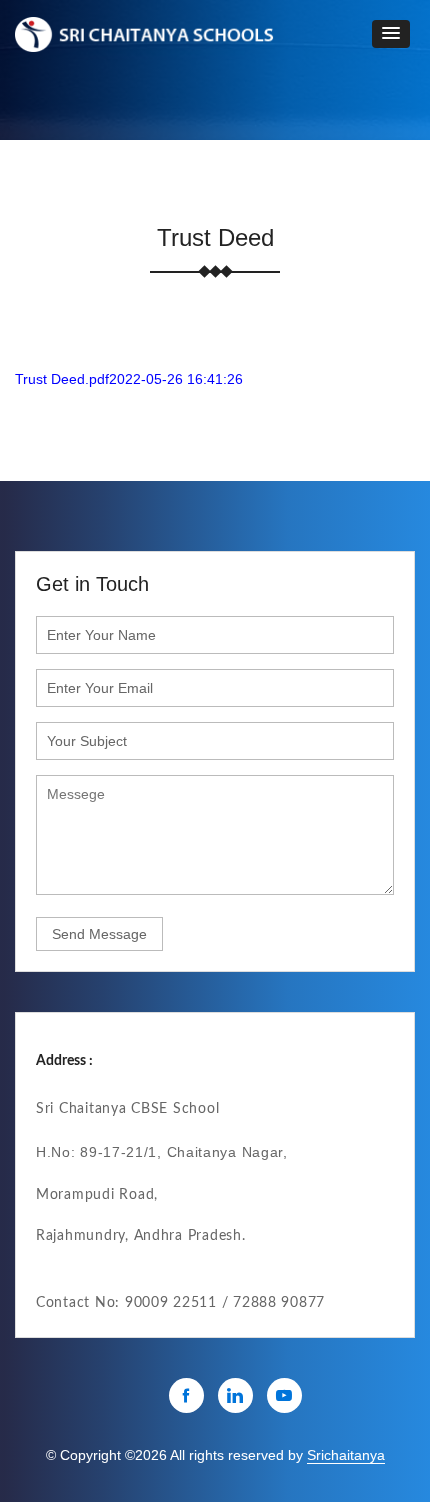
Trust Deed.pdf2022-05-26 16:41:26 (129, 379)
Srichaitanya (346, 1455)
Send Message (99, 934)
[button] (391, 34)
